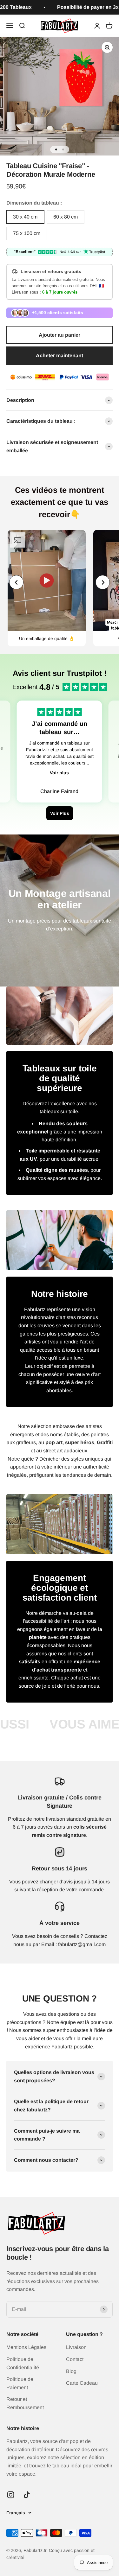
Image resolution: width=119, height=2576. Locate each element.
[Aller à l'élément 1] (56, 149)
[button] (103, 582)
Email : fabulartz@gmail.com (73, 1944)
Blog (71, 2371)
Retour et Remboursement (25, 2403)
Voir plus (59, 773)
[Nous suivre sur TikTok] (27, 2495)
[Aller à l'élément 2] (63, 149)
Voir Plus (60, 813)
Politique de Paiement (20, 2383)
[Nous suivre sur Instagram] (11, 2495)
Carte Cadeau (82, 2383)
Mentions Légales (26, 2347)
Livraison (76, 2347)
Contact (75, 2359)
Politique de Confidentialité (23, 2363)
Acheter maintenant (60, 355)
